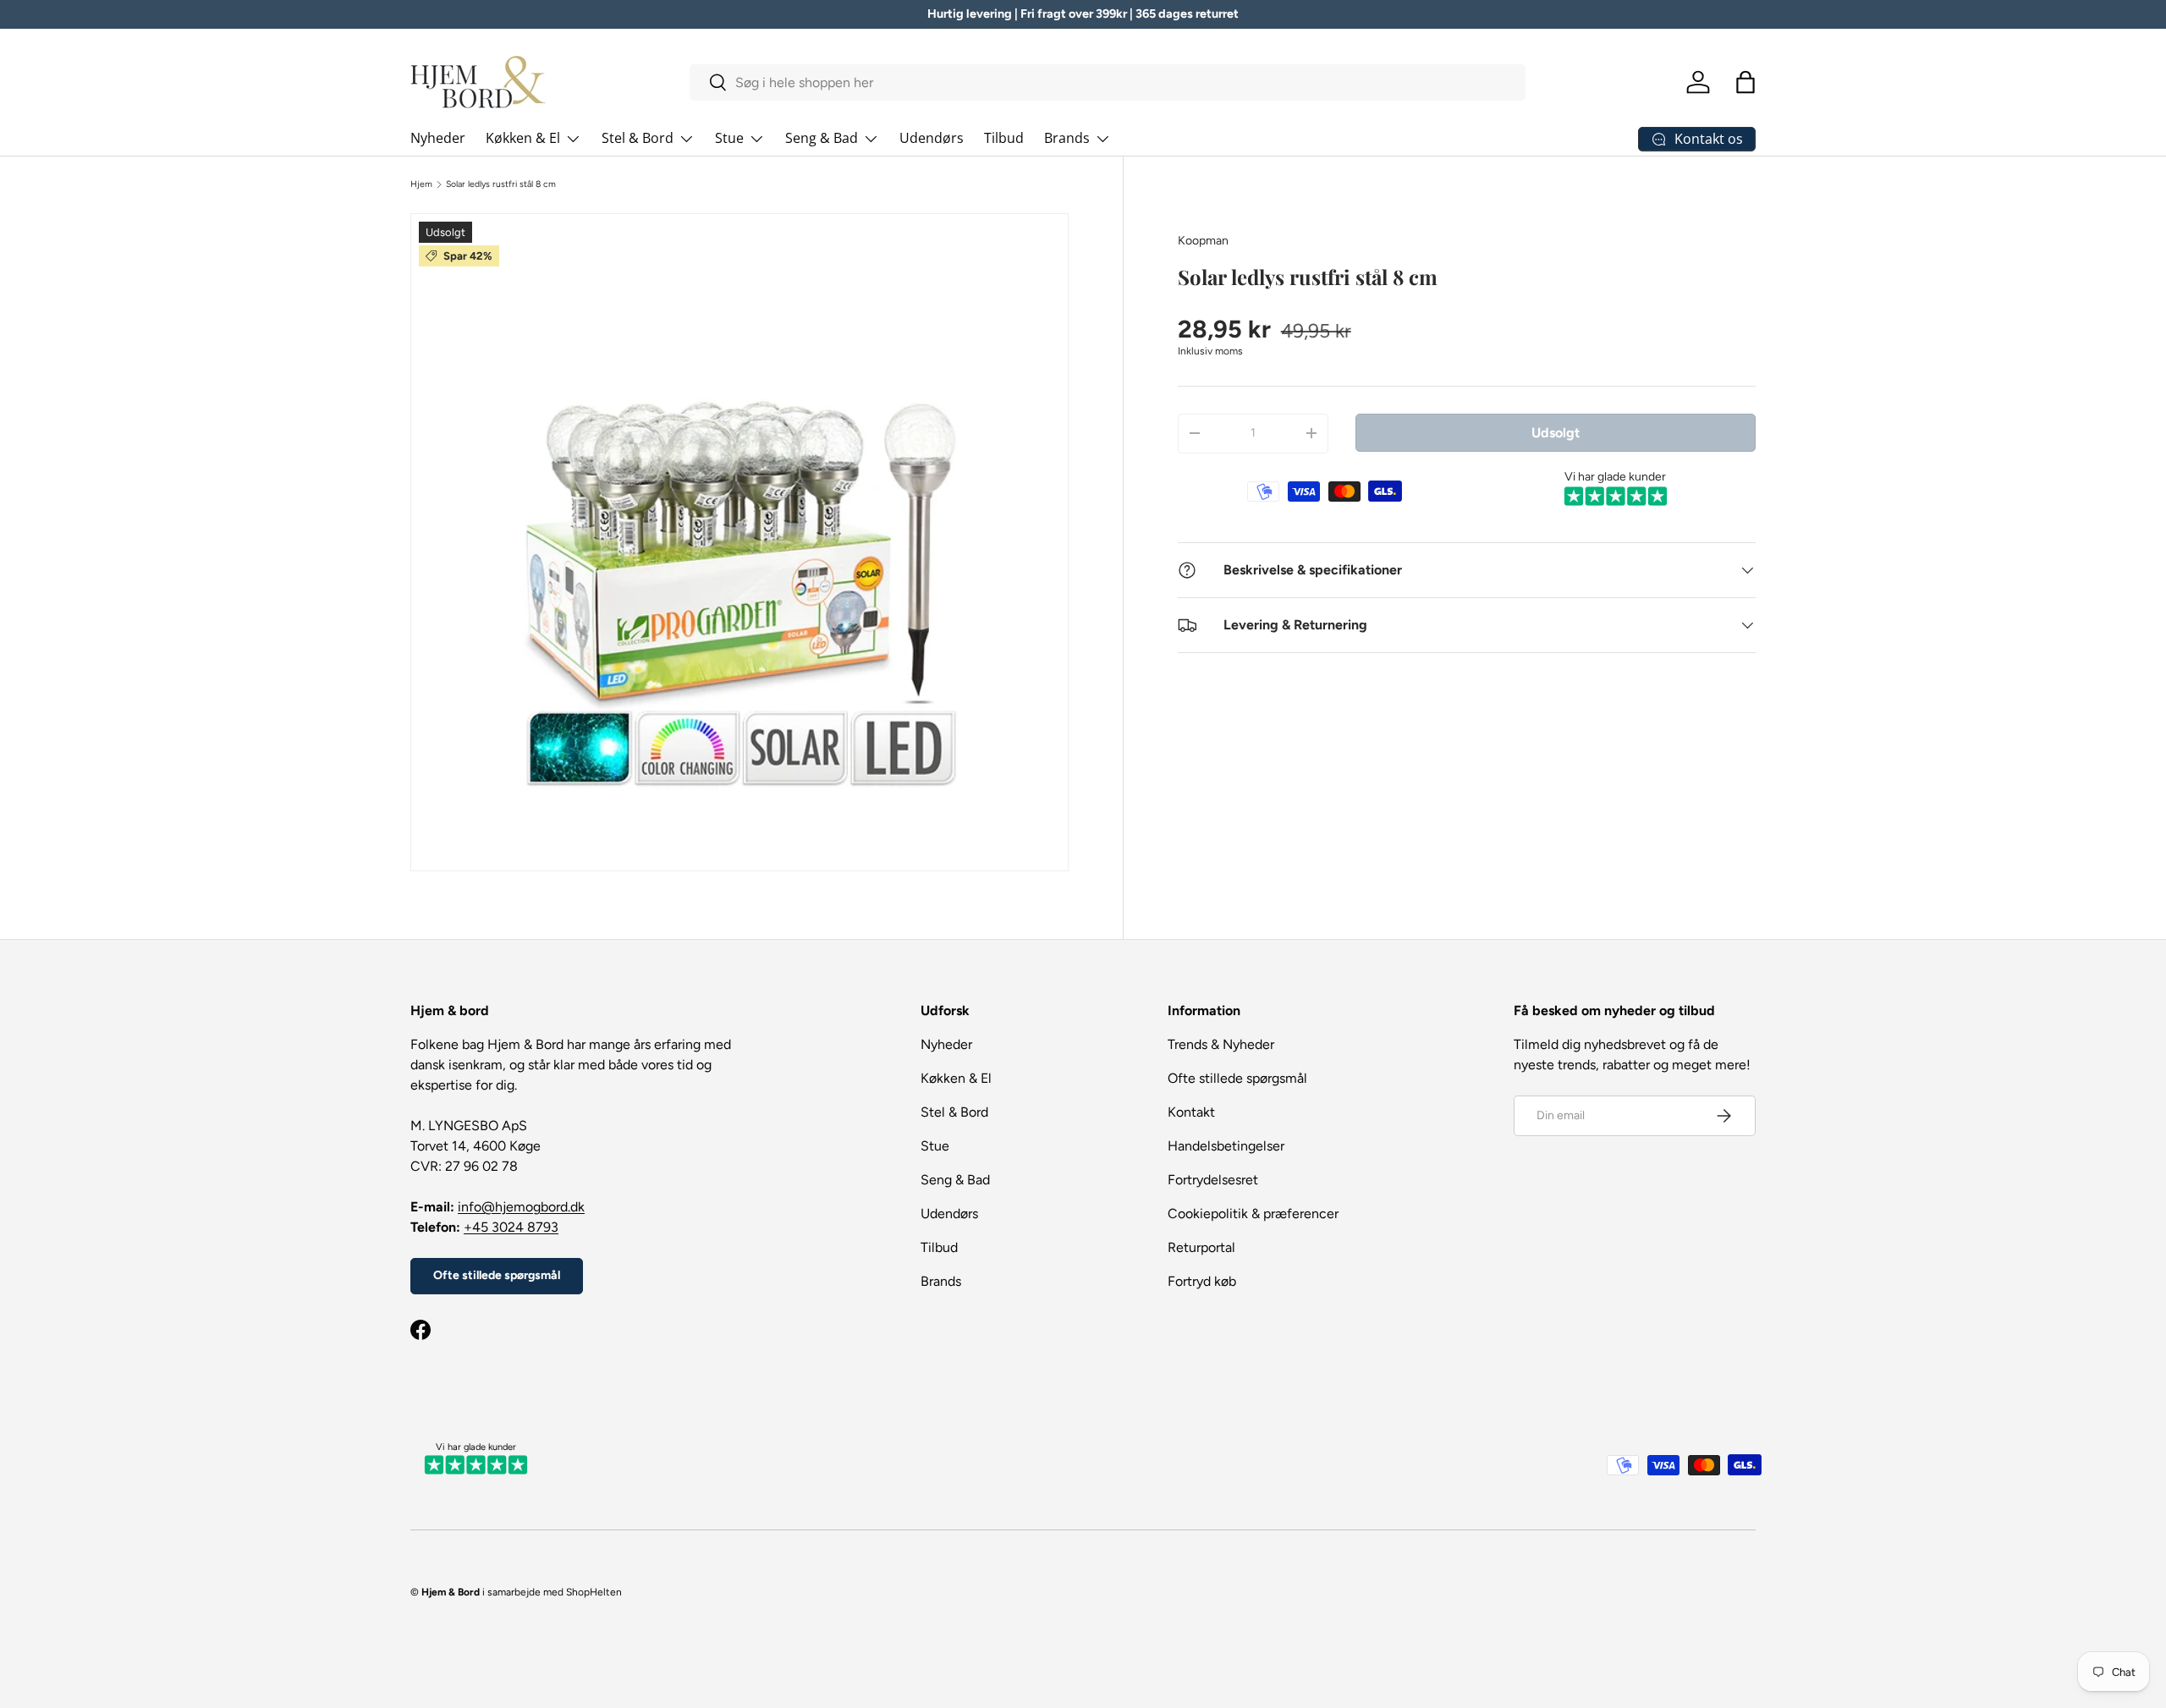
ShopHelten (594, 1592)
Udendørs (932, 138)
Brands (1067, 138)
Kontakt (1191, 1112)
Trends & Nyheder (1221, 1044)
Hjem (421, 184)
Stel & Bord (638, 138)
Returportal (1201, 1247)
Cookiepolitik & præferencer (1253, 1214)
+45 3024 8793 (511, 1227)
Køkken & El (523, 138)
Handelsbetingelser (1226, 1146)
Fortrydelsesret (1213, 1180)
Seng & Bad (822, 138)
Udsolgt (1556, 432)
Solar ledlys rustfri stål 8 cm (501, 184)
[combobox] (1108, 82)
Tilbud (1004, 138)
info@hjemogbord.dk (521, 1207)
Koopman (1203, 241)
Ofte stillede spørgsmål (497, 1275)
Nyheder (438, 138)
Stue (729, 138)
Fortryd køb (1202, 1281)
